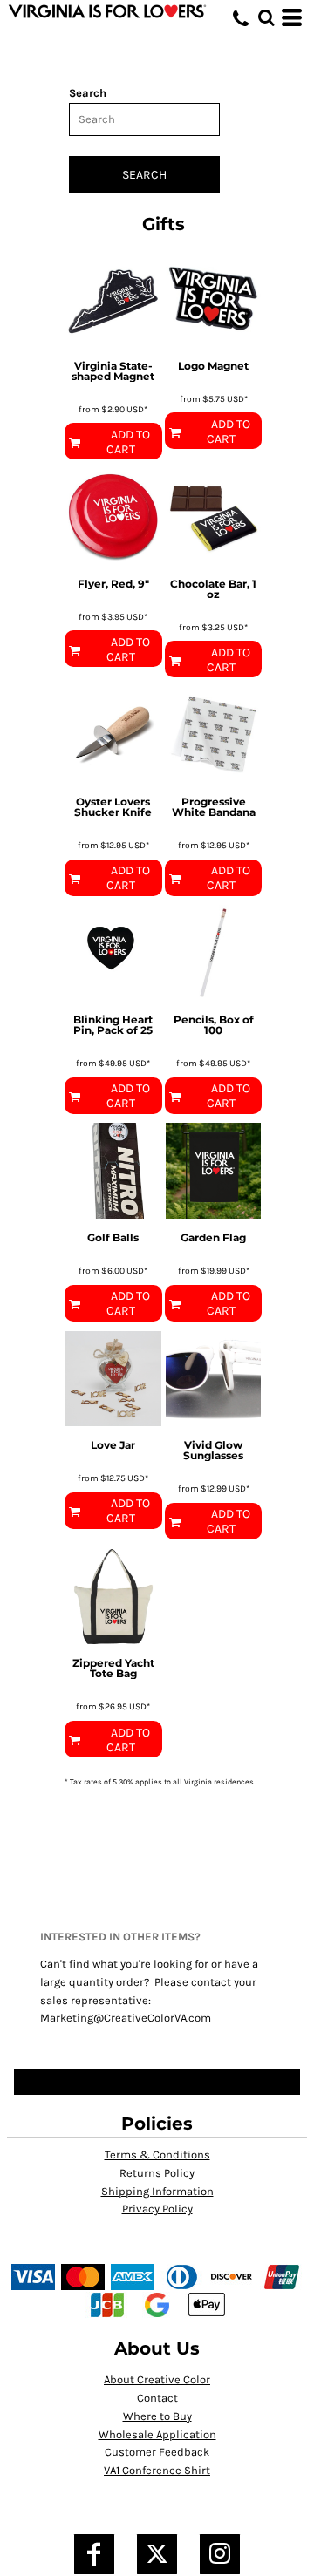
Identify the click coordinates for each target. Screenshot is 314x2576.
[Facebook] (94, 2554)
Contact (157, 2398)
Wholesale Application (157, 2434)
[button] (266, 17)
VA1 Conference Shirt (157, 2470)
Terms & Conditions (157, 2155)
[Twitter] (157, 2554)
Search (88, 93)
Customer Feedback (157, 2452)
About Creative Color (157, 2379)
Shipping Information (157, 2191)
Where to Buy (157, 2416)
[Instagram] (220, 2554)
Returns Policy (157, 2173)
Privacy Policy (157, 2209)
